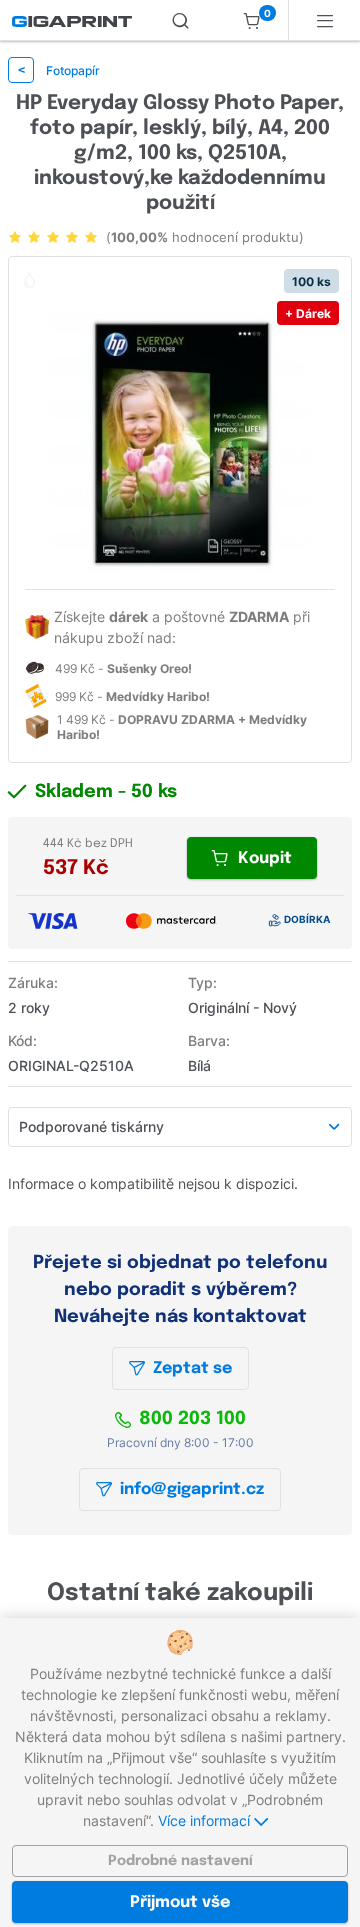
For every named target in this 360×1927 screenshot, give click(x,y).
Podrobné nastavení (180, 1861)
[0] (252, 20)
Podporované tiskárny (91, 1126)
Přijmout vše (180, 1902)
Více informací (206, 1820)
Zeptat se (192, 1368)
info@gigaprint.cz (192, 1489)
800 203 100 (192, 1419)
